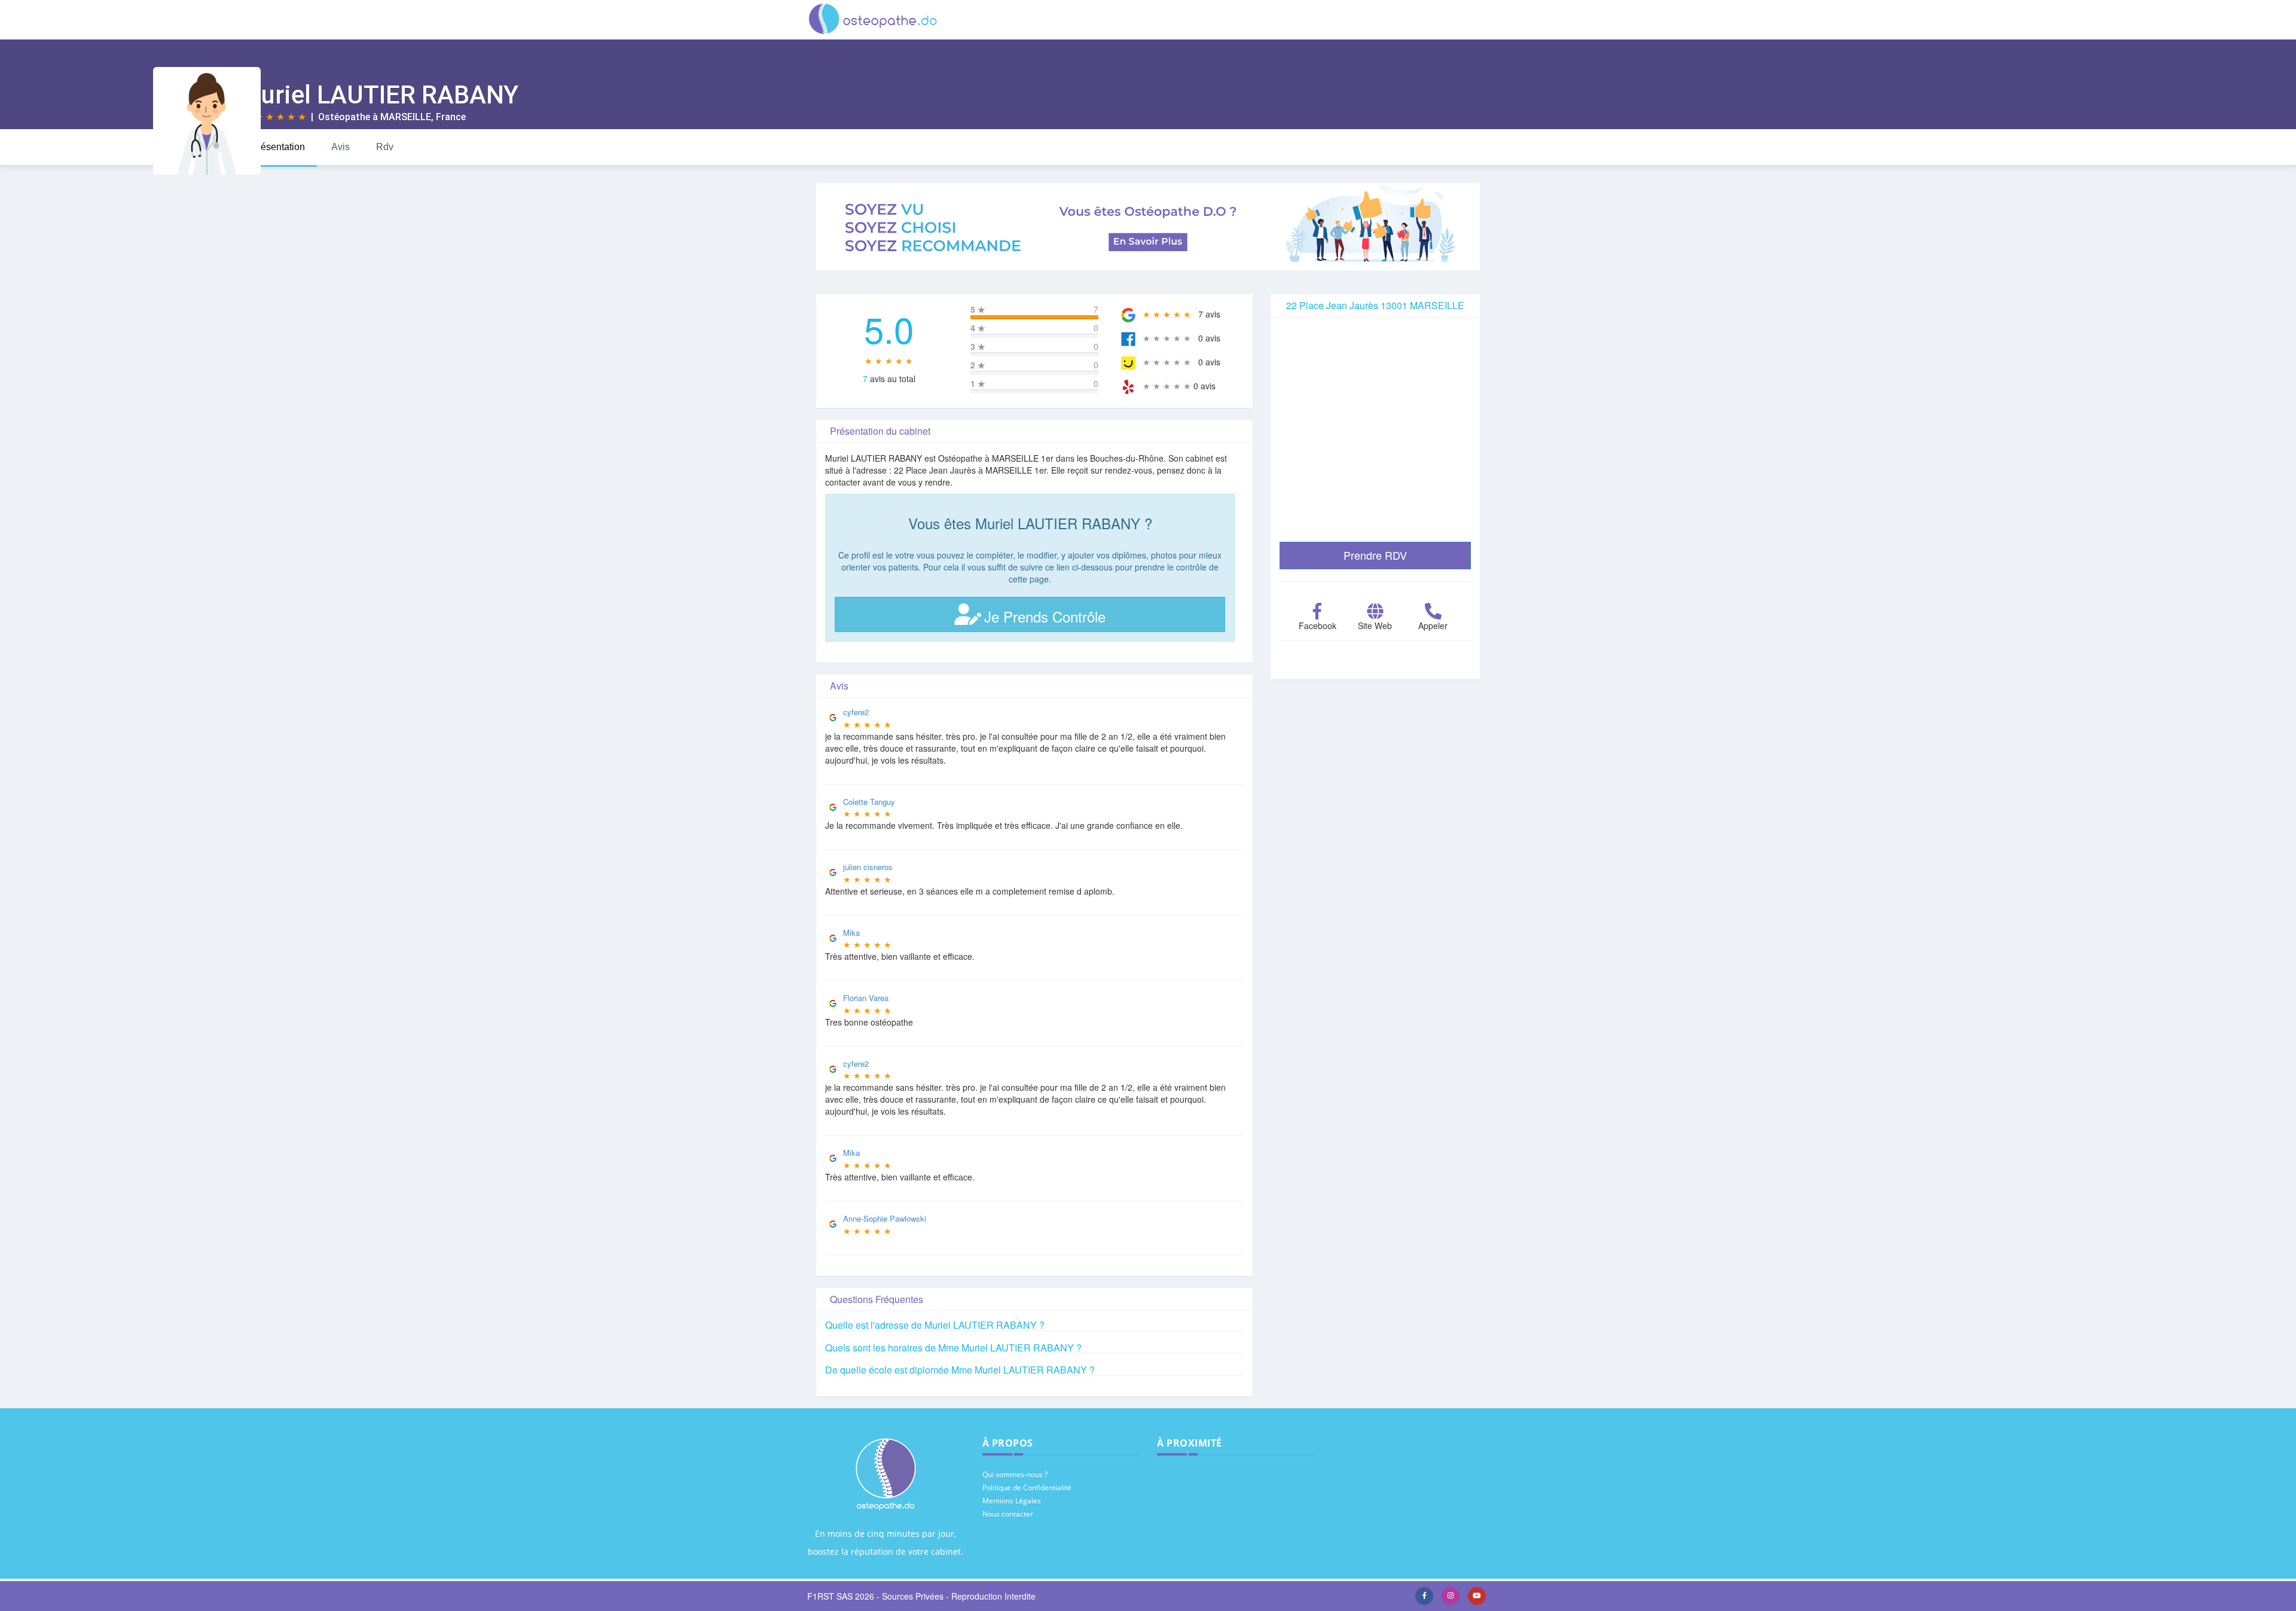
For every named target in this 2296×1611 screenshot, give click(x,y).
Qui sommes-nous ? (1015, 1474)
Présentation (278, 147)
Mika (851, 933)
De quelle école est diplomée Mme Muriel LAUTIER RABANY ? (960, 1370)
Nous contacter (1008, 1514)
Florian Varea (866, 998)
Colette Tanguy (869, 802)
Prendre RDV (1375, 555)
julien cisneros (868, 867)
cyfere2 (856, 712)
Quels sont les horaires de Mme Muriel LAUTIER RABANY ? (953, 1348)
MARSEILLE (406, 117)
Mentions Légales (1012, 1501)
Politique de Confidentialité (1027, 1488)
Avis (341, 147)
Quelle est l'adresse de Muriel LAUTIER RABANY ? (935, 1325)
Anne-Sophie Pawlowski (885, 1218)
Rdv (385, 147)
